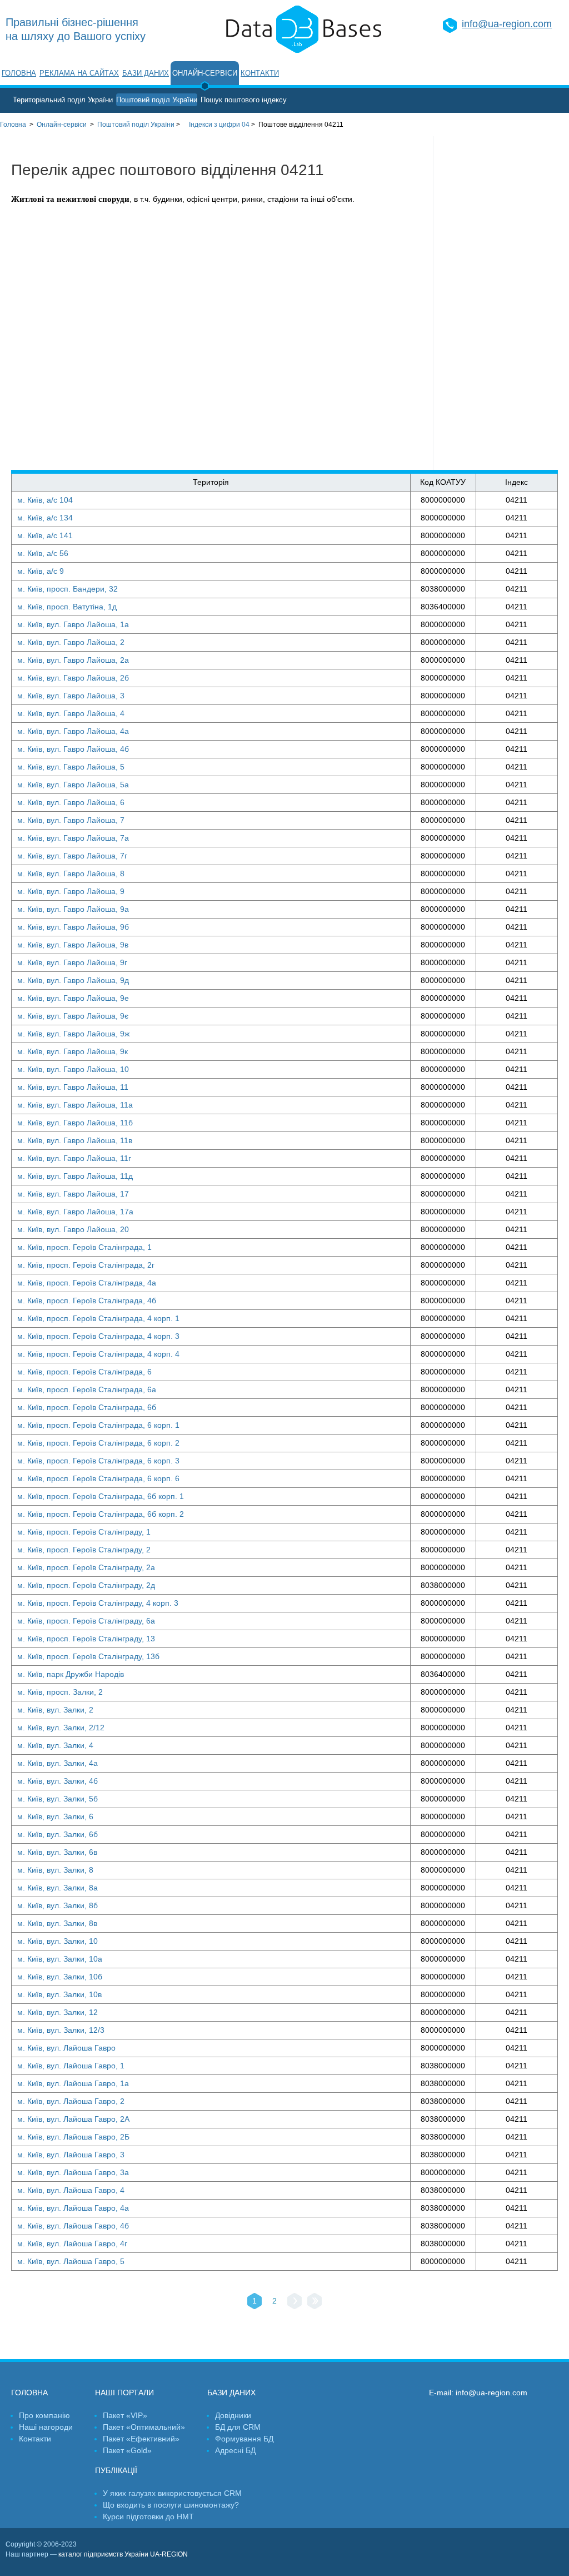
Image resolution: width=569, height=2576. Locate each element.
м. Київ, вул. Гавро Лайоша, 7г (72, 856)
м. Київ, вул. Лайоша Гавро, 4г (72, 2244)
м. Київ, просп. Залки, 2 (60, 1692)
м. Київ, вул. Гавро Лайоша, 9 (71, 891)
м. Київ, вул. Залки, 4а (58, 1763)
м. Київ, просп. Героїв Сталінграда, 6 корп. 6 (98, 1478)
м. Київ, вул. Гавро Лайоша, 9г (72, 962)
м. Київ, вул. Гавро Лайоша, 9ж (73, 1034)
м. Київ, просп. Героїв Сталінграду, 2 (84, 1550)
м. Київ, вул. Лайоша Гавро (66, 2048)
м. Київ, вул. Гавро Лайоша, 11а (75, 1105)
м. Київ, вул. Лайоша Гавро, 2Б (73, 2137)
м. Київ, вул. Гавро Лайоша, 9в (73, 945)
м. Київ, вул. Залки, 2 (55, 1710)
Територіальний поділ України (63, 100)
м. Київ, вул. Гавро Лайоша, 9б (73, 927)
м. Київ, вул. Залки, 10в (59, 1994)
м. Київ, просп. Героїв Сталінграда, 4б (87, 1301)
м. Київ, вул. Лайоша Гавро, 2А (73, 2119)
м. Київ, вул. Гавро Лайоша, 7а (73, 838)
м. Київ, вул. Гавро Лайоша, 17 (73, 1194)
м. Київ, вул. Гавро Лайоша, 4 (71, 713)
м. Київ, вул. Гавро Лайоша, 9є (73, 1016)
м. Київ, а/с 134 (45, 518)
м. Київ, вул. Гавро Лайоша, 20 (73, 1229)
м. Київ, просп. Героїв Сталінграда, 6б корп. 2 (101, 1514)
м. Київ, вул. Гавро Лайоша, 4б (73, 749)
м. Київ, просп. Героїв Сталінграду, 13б (88, 1656)
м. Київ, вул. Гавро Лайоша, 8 (71, 873)
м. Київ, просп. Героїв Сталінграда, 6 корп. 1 (98, 1425)
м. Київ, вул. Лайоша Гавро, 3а (73, 2172)
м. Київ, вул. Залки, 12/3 (61, 2030)
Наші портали (124, 2393)
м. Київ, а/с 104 (45, 500)
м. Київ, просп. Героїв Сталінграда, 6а (87, 1389)
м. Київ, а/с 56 (43, 553)
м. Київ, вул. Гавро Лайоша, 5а (73, 785)
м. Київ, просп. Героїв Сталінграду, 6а (86, 1621)
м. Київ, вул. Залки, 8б (58, 1905)
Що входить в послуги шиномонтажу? (171, 2505)
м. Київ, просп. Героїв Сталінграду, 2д (86, 1585)
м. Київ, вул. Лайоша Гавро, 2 (71, 2101)
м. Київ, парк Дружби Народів (71, 1674)
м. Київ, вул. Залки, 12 (58, 2012)
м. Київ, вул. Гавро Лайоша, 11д (75, 1176)
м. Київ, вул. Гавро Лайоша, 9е (73, 998)
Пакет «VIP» (125, 2415)
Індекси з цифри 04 (219, 125)
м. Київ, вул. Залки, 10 (58, 1941)
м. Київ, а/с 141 (45, 535)
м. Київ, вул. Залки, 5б (58, 1799)
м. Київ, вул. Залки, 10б (60, 1977)
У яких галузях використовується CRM (172, 2493)
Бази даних (146, 73)
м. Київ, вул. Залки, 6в (57, 1852)
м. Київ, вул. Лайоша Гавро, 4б (73, 2226)
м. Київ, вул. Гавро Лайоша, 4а (73, 731)
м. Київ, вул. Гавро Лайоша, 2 (71, 642)
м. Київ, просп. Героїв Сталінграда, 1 (84, 1247)
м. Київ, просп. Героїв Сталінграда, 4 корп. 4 (98, 1354)
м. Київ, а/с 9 (41, 571)
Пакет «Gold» (127, 2450)
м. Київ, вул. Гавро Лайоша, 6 (71, 802)
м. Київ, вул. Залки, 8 (55, 1870)
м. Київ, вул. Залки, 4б (58, 1781)
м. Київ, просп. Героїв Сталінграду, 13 (86, 1639)
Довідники (233, 2415)
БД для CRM (238, 2427)
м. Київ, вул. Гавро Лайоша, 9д (73, 980)
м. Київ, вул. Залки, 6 (55, 1816)
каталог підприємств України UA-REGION (123, 2554)
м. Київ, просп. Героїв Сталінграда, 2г (86, 1265)
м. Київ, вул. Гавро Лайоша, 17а (75, 1212)
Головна (19, 73)
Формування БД (244, 2439)
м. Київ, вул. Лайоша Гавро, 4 (71, 2190)
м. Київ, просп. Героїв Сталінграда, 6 (84, 1372)
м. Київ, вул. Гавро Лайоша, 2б (73, 678)
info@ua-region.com (507, 24)
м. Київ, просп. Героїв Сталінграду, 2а (86, 1567)
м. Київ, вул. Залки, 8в (57, 1923)
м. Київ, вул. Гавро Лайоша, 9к (73, 1051)
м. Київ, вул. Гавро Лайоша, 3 (71, 696)
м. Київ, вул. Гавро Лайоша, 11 (73, 1087)
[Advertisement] (501, 303)
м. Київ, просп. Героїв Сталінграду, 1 (84, 1532)
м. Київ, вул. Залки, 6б (58, 1834)
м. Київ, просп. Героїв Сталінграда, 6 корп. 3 (98, 1461)
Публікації (116, 2470)
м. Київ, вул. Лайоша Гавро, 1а (73, 2083)
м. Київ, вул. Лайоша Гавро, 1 (71, 2066)
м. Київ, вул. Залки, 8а (58, 1888)
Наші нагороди (46, 2427)
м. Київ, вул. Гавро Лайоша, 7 (71, 820)
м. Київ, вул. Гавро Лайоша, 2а (73, 660)
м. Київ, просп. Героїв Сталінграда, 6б (87, 1407)
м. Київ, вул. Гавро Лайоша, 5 (71, 767)
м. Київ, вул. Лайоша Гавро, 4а (73, 2208)
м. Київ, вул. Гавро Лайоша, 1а (73, 624)
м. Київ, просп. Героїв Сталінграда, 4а (87, 1283)
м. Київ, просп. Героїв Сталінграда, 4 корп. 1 (98, 1318)
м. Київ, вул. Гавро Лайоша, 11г (74, 1158)
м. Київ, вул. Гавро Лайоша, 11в (75, 1140)
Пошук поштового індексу (244, 100)
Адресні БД (235, 2450)
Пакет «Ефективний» (141, 2439)
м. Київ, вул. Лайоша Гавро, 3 (71, 2155)
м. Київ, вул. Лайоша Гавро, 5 (71, 2261)
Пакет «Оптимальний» (144, 2427)
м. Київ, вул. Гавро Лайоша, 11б (75, 1123)
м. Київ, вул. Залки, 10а (60, 1959)
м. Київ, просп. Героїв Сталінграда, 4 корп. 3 (98, 1336)
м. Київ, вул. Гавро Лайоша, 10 (73, 1069)
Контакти (260, 73)
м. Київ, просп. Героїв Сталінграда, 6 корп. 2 (98, 1443)
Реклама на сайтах (79, 73)
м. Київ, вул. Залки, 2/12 (61, 1728)
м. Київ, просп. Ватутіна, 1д (67, 607)
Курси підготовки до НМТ (148, 2517)
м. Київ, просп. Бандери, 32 (68, 589)
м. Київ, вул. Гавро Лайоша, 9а (73, 909)
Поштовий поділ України (157, 100)
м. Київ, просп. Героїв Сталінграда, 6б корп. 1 (101, 1496)
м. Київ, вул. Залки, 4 (55, 1745)
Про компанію (44, 2415)
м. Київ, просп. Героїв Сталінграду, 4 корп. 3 (98, 1603)
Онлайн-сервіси (205, 73)
